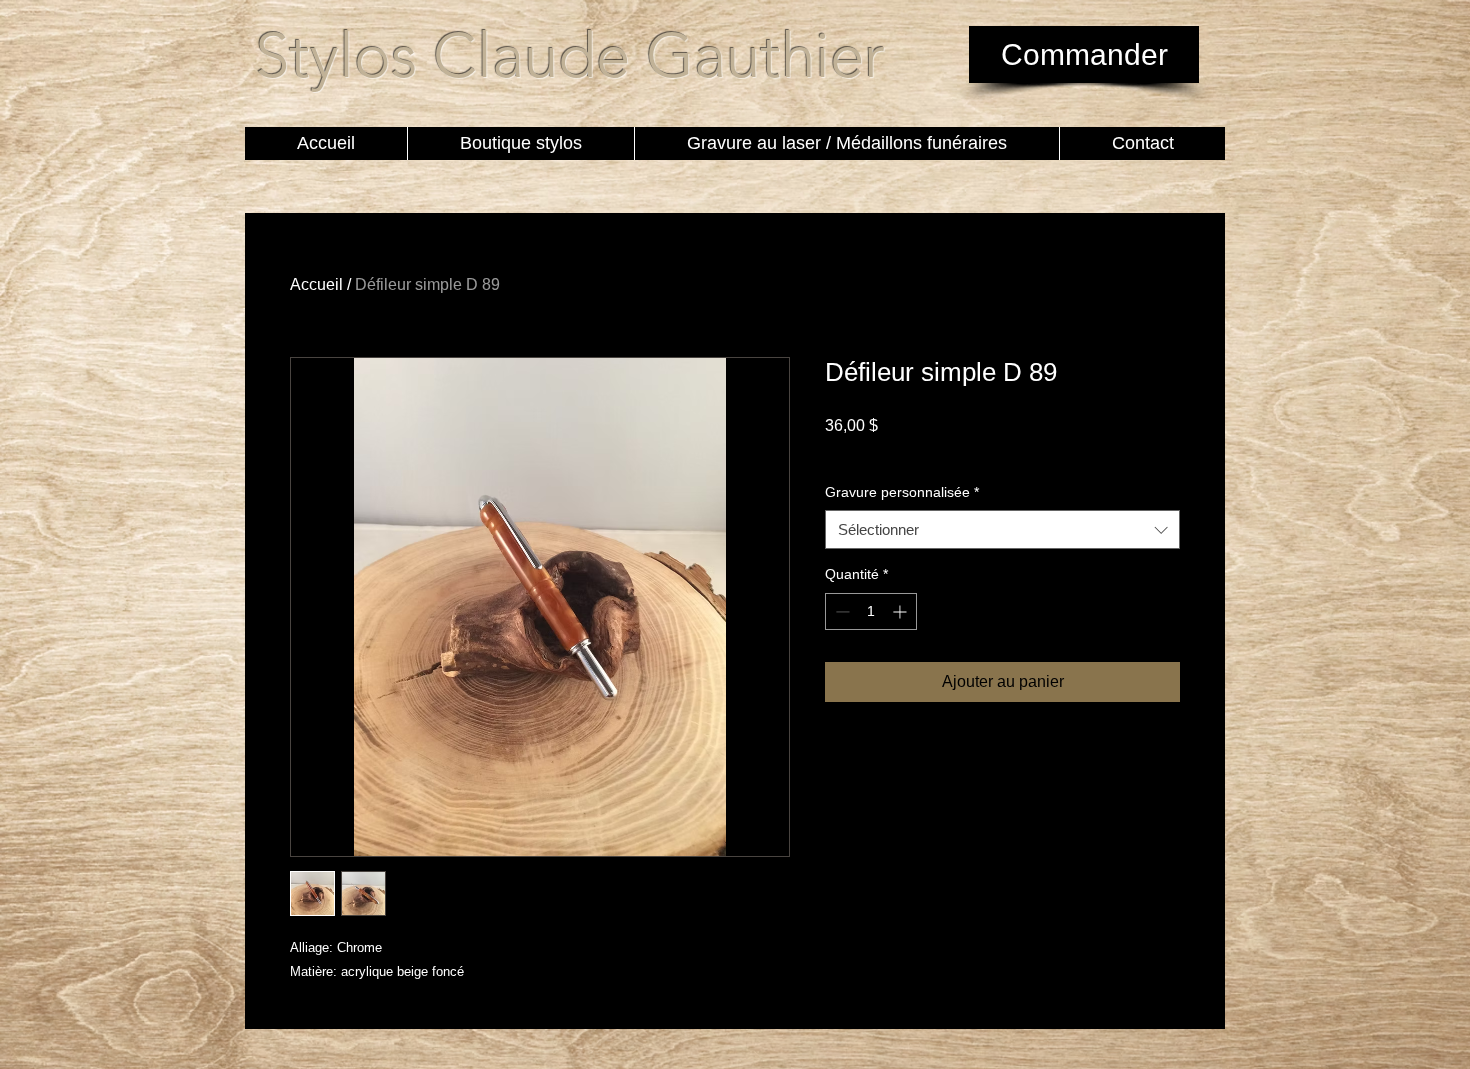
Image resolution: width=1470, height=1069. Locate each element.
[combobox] (1002, 529)
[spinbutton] (871, 611)
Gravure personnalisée (902, 492)
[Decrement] (840, 611)
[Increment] (901, 611)
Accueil (316, 284)
